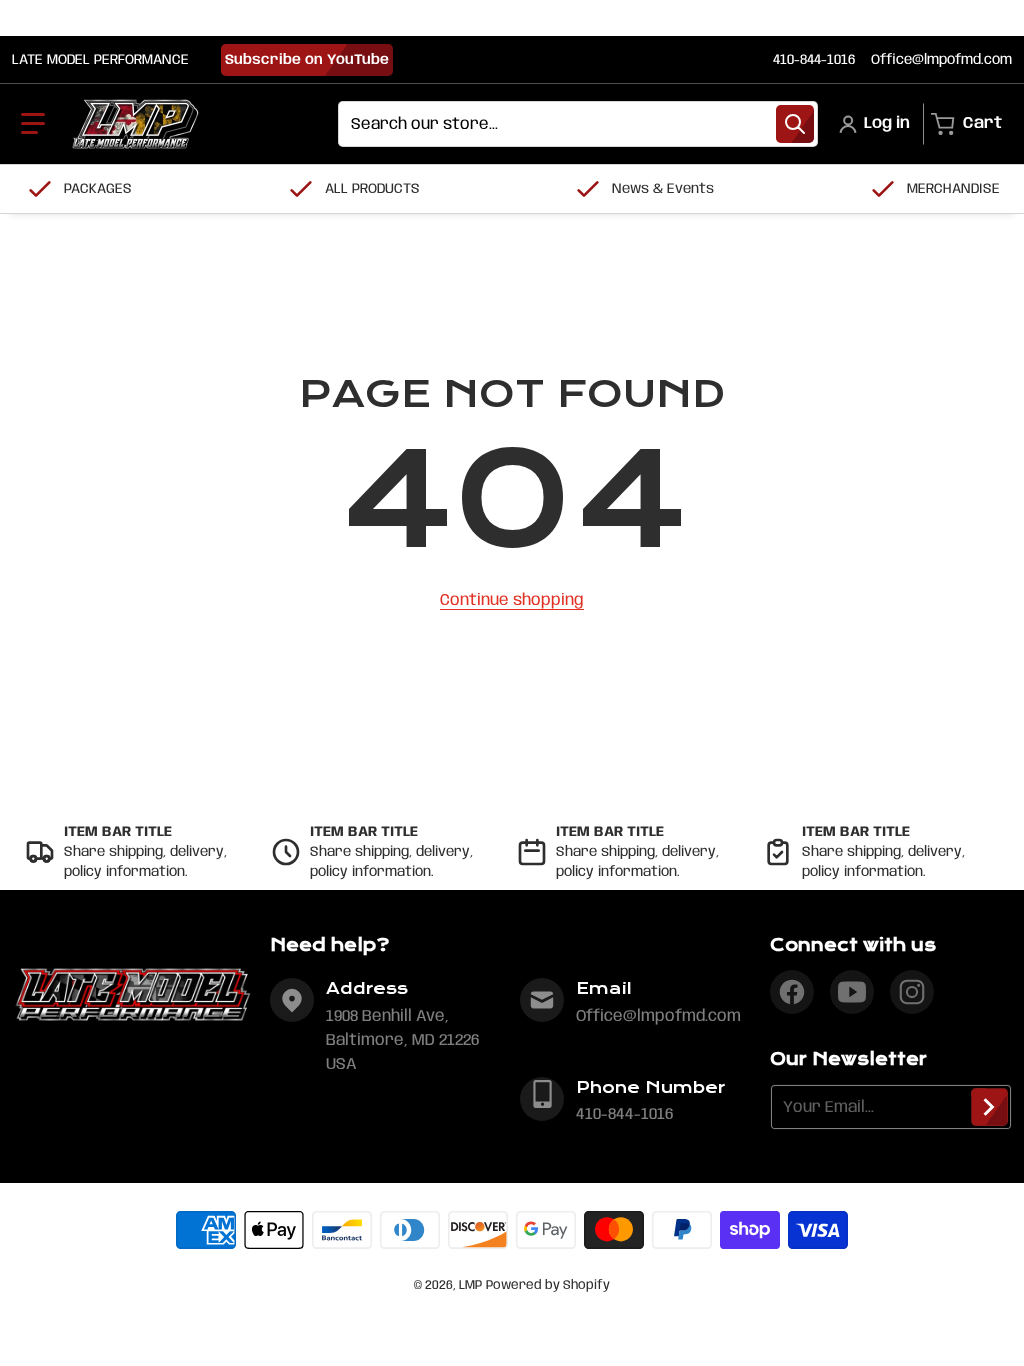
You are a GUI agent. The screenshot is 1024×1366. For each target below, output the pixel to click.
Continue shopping (512, 600)
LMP (470, 1285)
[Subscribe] (989, 1107)
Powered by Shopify (548, 1285)
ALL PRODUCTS (372, 189)
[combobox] (578, 124)
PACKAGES (98, 189)
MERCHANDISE (953, 189)
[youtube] (852, 992)
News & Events (663, 189)
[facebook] (792, 992)
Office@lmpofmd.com (941, 60)
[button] (33, 124)
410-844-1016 (814, 60)
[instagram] (912, 992)
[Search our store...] (795, 124)
